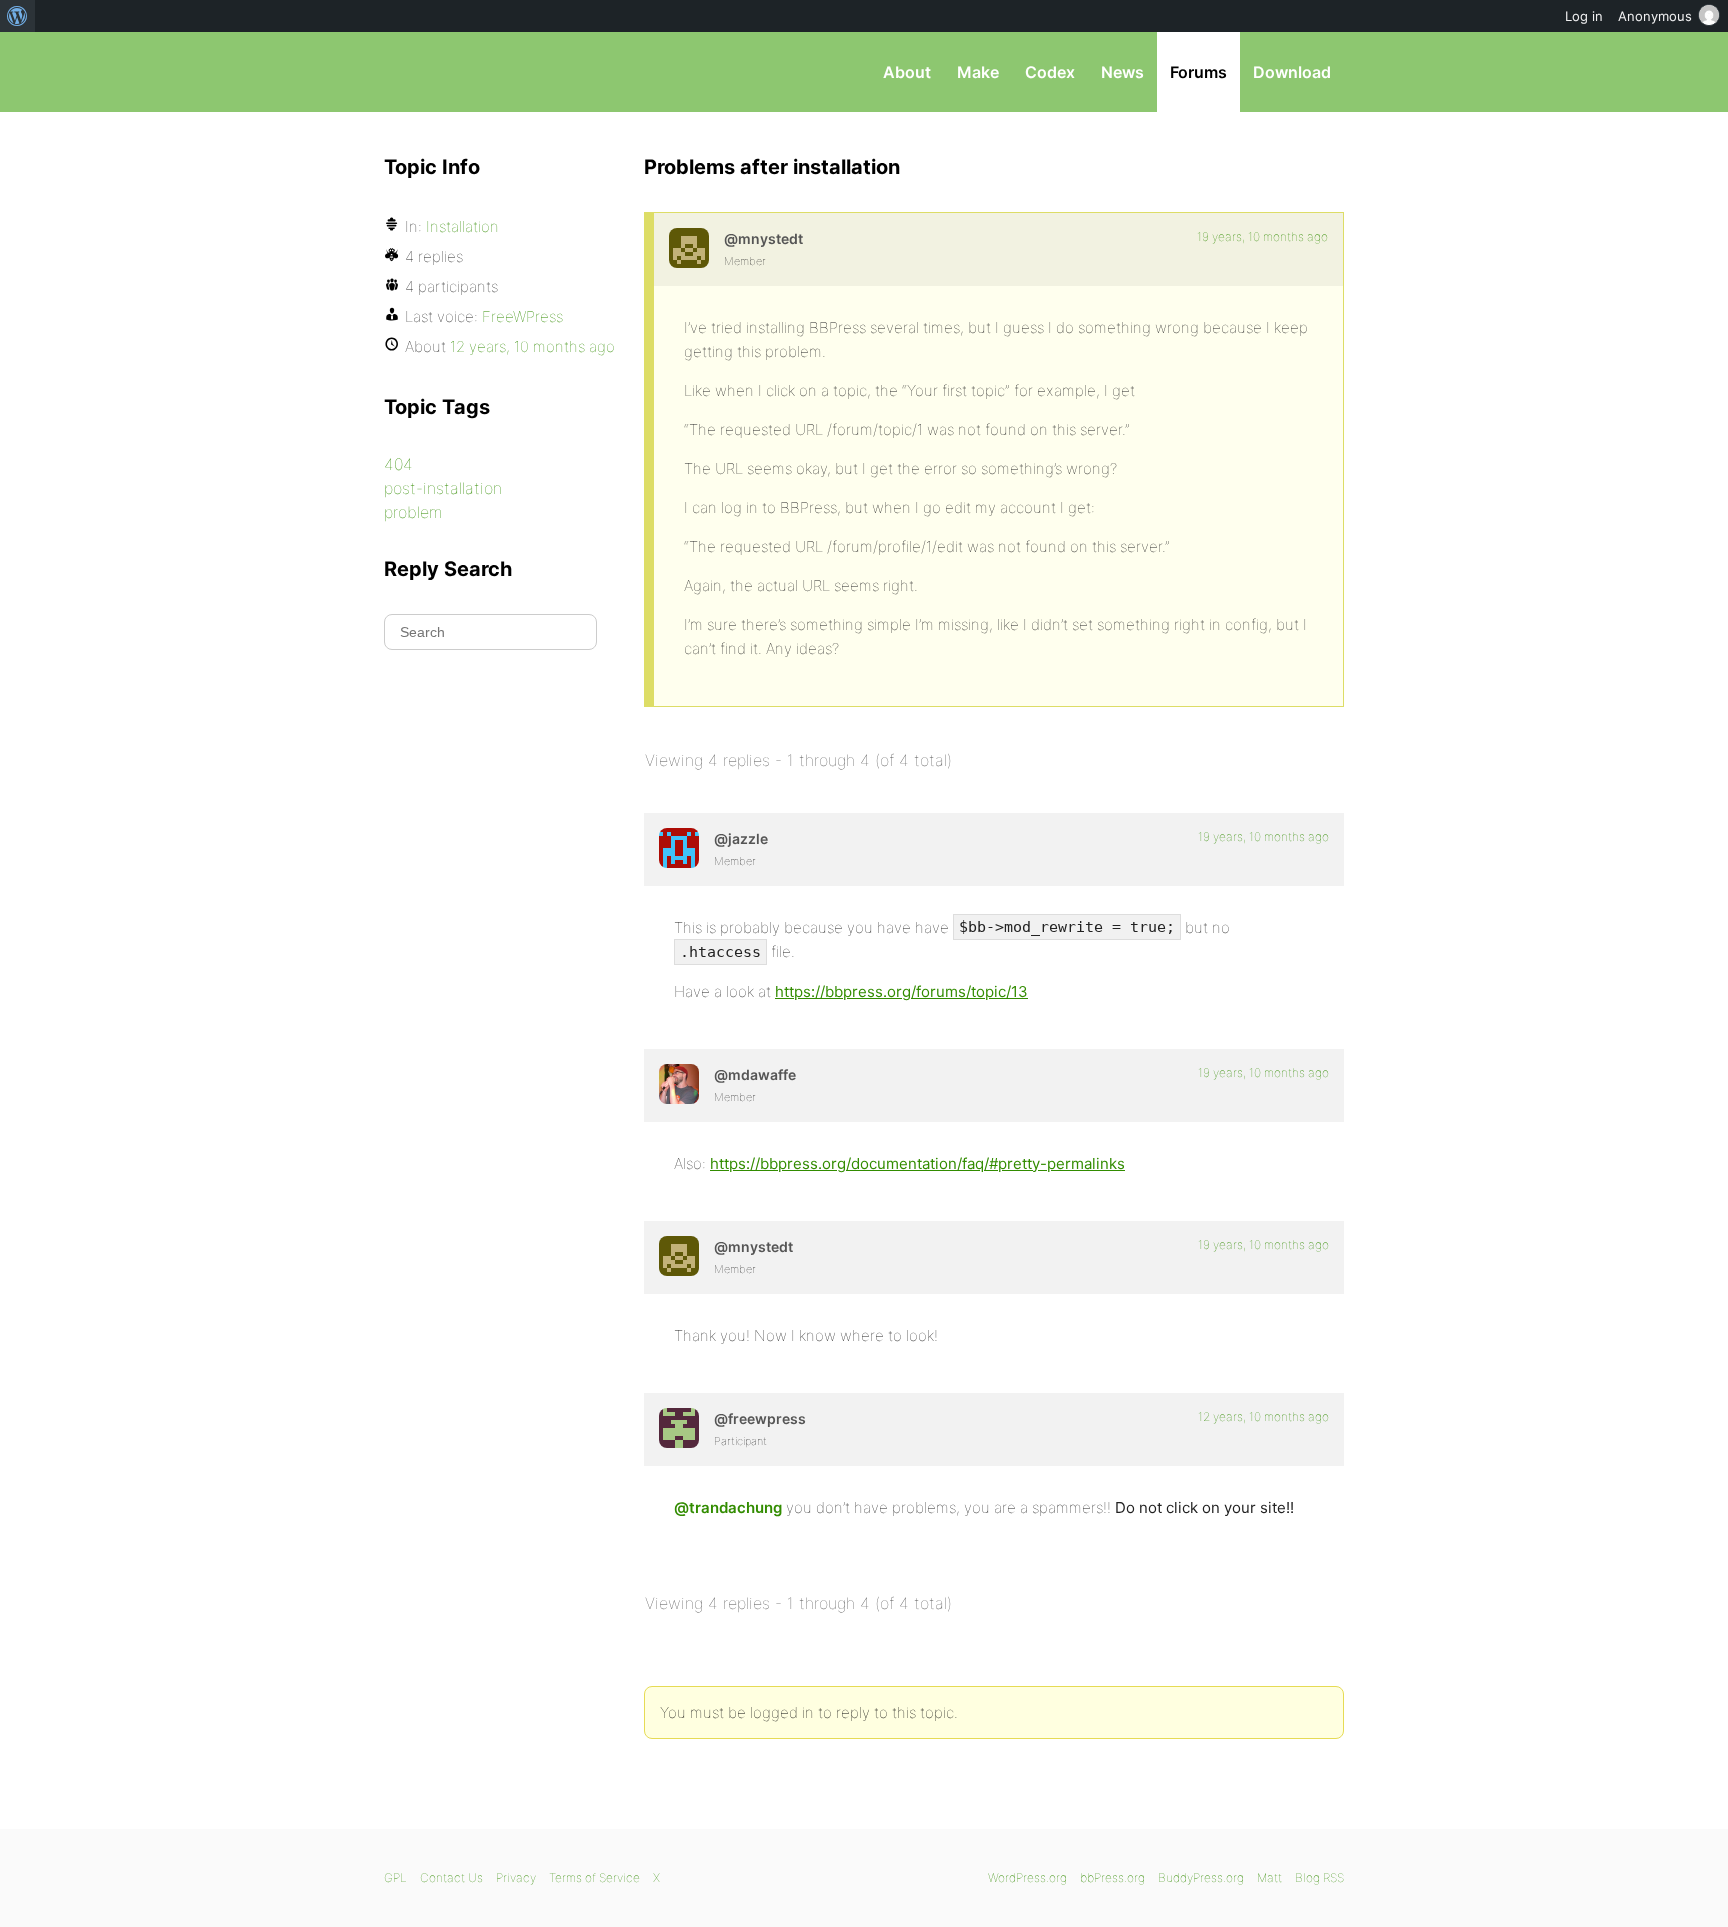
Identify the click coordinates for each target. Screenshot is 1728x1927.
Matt (1269, 1877)
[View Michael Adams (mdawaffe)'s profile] (679, 1084)
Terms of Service (594, 1877)
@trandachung (728, 1507)
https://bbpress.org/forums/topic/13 (901, 991)
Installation (462, 226)
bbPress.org (488, 72)
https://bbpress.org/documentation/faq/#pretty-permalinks (917, 1163)
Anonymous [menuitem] (1655, 16)
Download (1292, 72)
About (907, 72)
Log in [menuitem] (1584, 16)
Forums (1198, 72)
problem (413, 512)
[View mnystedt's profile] (689, 248)
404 (398, 464)
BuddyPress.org (1201, 1877)
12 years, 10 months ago (1263, 1416)
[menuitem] (17, 16)
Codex (1050, 72)
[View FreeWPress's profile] (679, 1428)
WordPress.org (1027, 1877)
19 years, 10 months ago (1262, 236)
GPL (395, 1877)
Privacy (516, 1877)
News (1122, 72)
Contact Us (451, 1877)
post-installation (443, 488)
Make (978, 72)
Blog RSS (1319, 1877)
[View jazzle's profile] (679, 848)
